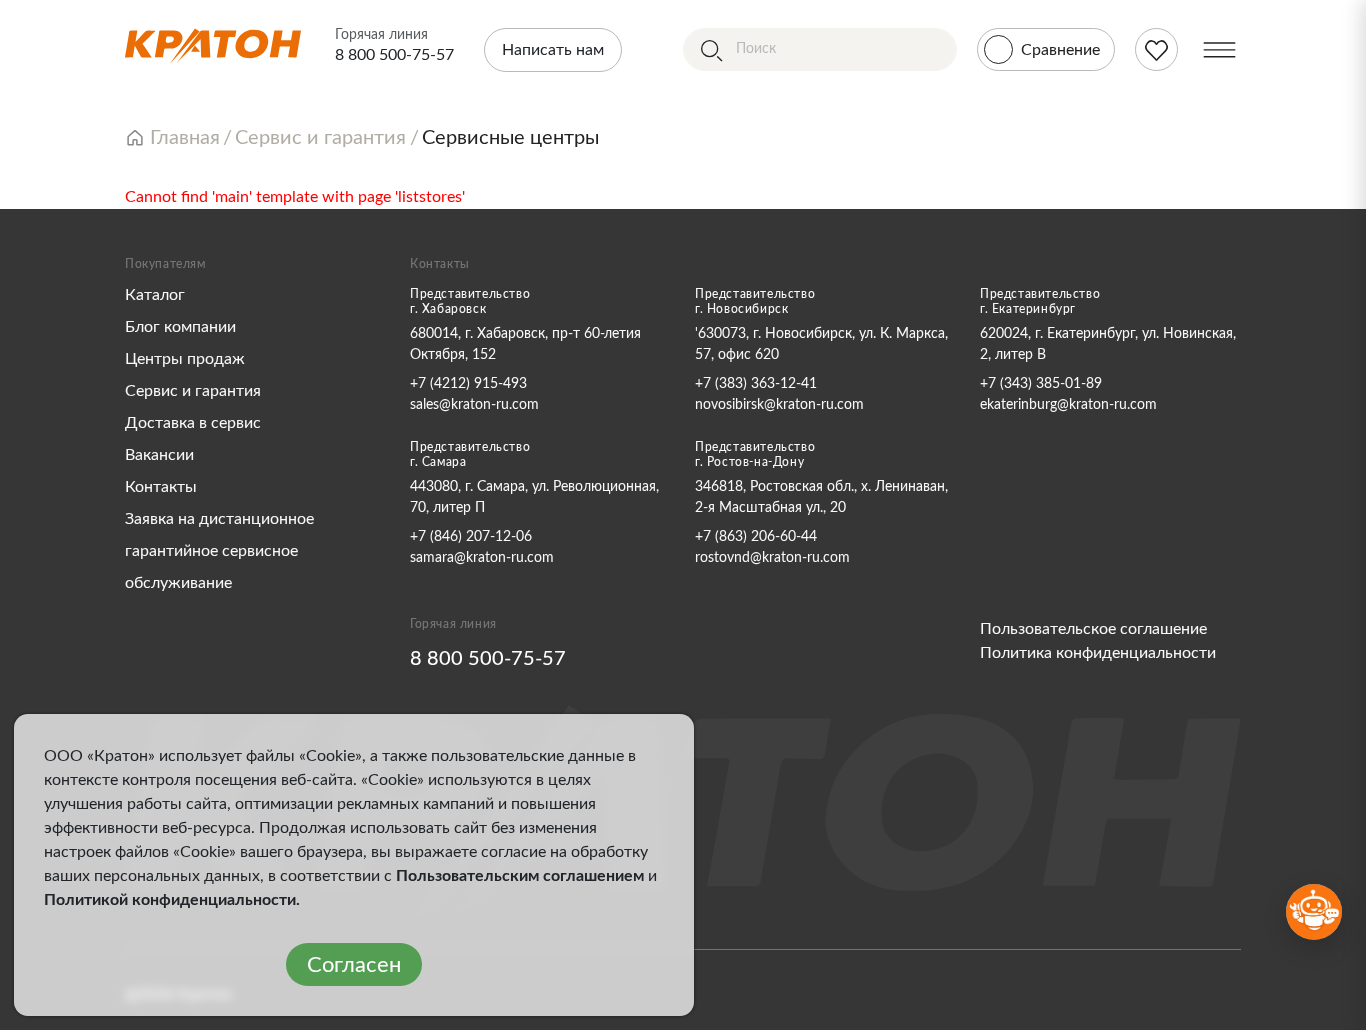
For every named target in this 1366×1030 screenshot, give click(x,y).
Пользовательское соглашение (1093, 629)
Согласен (354, 965)
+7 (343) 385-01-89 (1041, 384)
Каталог (155, 295)
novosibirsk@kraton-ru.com (779, 405)
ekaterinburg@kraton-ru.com (1068, 405)
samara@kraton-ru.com (482, 558)
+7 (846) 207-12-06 (471, 537)
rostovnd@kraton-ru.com (772, 558)
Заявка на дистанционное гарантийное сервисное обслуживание (219, 551)
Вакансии (159, 455)
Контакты (161, 487)
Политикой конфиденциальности (170, 900)
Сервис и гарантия (193, 391)
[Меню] (1219, 49)
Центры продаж (185, 359)
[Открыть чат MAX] (1314, 912)
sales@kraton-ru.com (474, 405)
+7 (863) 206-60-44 (756, 537)
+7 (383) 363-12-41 (756, 384)
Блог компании (180, 327)
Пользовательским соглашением (520, 876)
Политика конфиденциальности (1098, 653)
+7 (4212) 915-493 (468, 384)
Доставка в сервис (193, 423)
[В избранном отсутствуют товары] (1156, 49)
